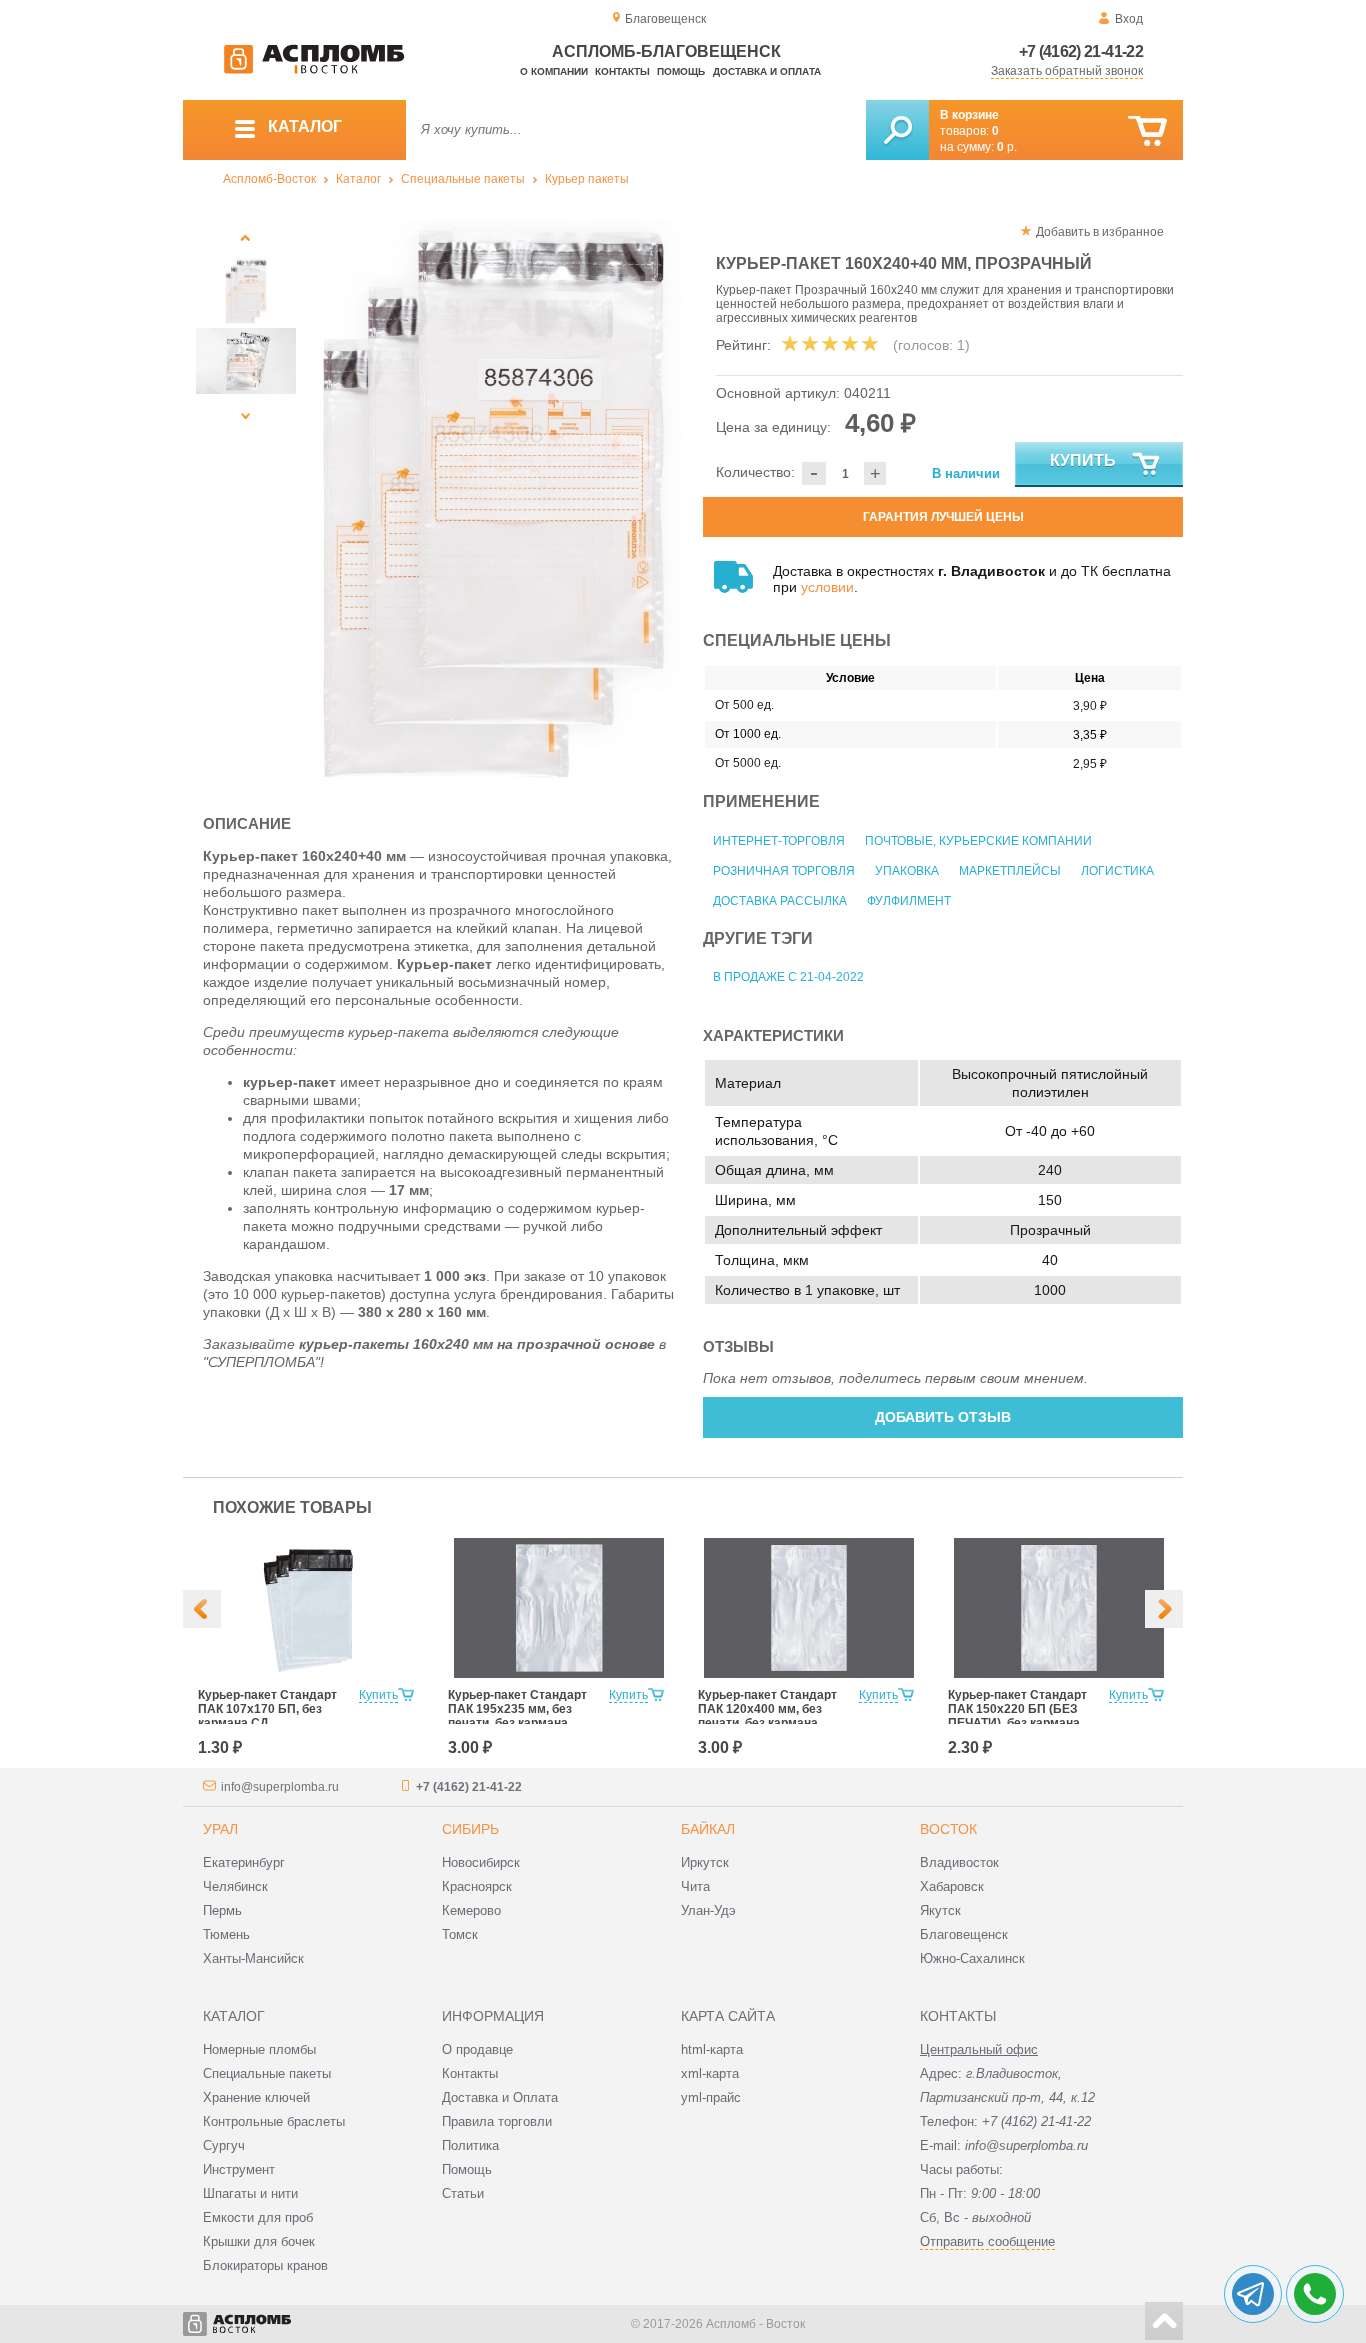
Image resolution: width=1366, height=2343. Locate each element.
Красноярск (477, 1886)
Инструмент (239, 2169)
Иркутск (705, 1862)
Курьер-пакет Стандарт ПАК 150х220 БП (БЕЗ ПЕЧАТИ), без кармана (1017, 1709)
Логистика (1117, 871)
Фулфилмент (909, 901)
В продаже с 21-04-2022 (788, 977)
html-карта (712, 2049)
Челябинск (235, 1886)
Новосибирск (481, 1862)
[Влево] (202, 1609)
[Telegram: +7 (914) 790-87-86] (1253, 2294)
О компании (554, 71)
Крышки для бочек (259, 2241)
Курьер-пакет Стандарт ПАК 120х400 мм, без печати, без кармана (767, 1709)
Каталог (358, 179)
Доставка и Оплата (500, 2097)
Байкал (708, 1829)
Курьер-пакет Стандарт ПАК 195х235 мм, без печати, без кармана (517, 1709)
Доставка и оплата (767, 71)
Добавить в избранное (1100, 232)
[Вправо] (1164, 1609)
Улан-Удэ (708, 1910)
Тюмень (226, 1934)
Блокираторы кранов (265, 2265)
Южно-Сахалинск (972, 1958)
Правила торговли (497, 2121)
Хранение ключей (256, 2097)
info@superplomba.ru (280, 1787)
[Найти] (897, 130)
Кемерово (471, 1910)
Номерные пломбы (259, 2049)
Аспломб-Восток (269, 179)
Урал (220, 1829)
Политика (470, 2145)
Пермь (222, 1910)
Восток (948, 1829)
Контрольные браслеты (274, 2121)
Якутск (940, 1910)
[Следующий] (245, 415)
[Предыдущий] (245, 237)
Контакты (622, 71)
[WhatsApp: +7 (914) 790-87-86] (1315, 2294)
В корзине (969, 115)
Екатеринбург (244, 1862)
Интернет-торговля (779, 841)
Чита (695, 1886)
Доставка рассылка (780, 901)
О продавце (477, 2049)
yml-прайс (711, 2097)
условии (827, 587)
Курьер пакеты (587, 179)
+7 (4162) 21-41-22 (1081, 51)
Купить (1083, 460)
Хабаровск (952, 1886)
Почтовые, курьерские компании (978, 841)
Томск (460, 1934)
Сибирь (470, 1829)
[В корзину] (1147, 131)
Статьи (463, 2193)
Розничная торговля (784, 871)
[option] (495, 501)
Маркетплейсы (1010, 871)
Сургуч (224, 2145)
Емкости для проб (258, 2217)
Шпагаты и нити (250, 2193)
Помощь (681, 71)
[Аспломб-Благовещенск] (314, 70)
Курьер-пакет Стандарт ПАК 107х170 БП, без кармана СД (267, 1709)
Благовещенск (964, 1934)
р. (1007, 147)
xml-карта (710, 2073)
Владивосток (959, 1862)
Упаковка (907, 871)
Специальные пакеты (463, 179)
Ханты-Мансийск (253, 1958)
